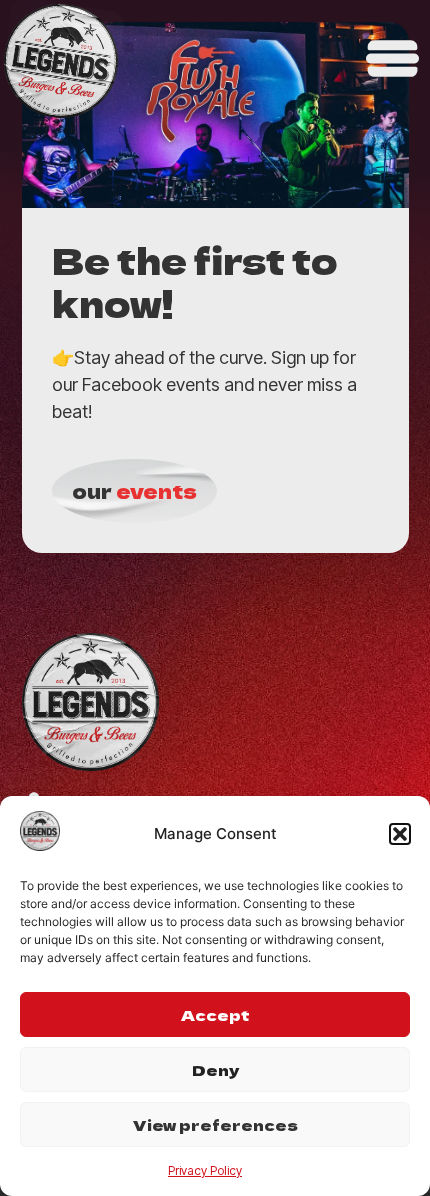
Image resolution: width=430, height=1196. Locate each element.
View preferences (215, 1124)
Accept (215, 1014)
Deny (215, 1069)
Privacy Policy (205, 1170)
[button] (400, 834)
